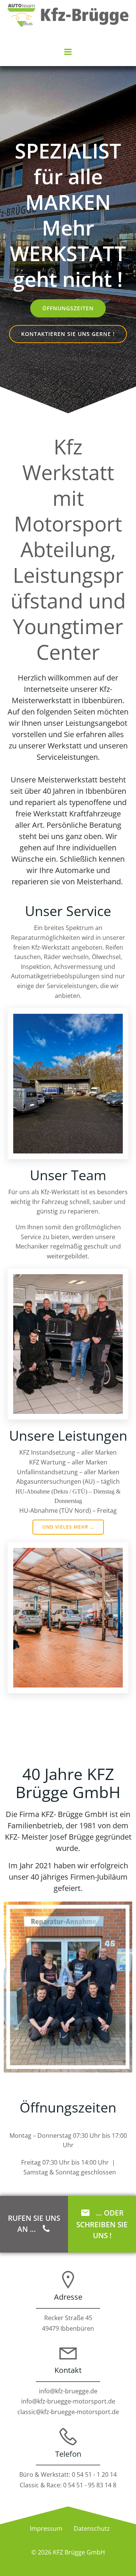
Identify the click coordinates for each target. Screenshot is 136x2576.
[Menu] (68, 52)
